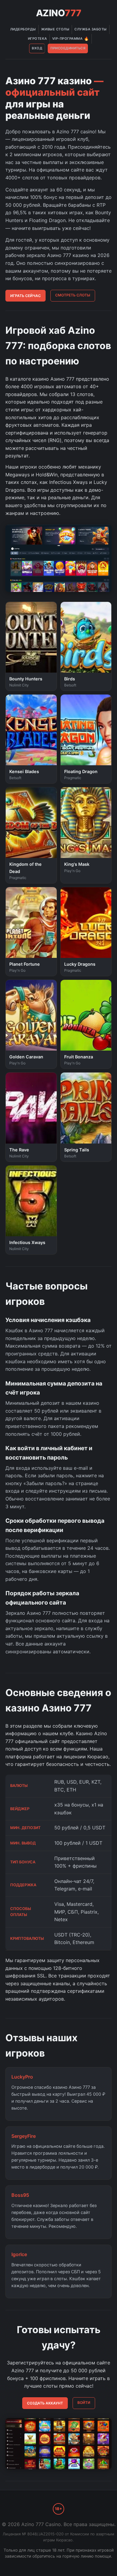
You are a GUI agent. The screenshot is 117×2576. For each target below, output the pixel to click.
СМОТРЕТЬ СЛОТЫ (73, 295)
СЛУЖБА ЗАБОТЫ (91, 29)
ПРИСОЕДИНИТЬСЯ (68, 48)
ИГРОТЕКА (37, 39)
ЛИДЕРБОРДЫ (23, 29)
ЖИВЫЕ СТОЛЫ (55, 29)
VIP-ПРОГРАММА (71, 39)
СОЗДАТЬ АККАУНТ (45, 2403)
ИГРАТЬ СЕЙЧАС (25, 296)
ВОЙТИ (84, 2403)
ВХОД (37, 48)
